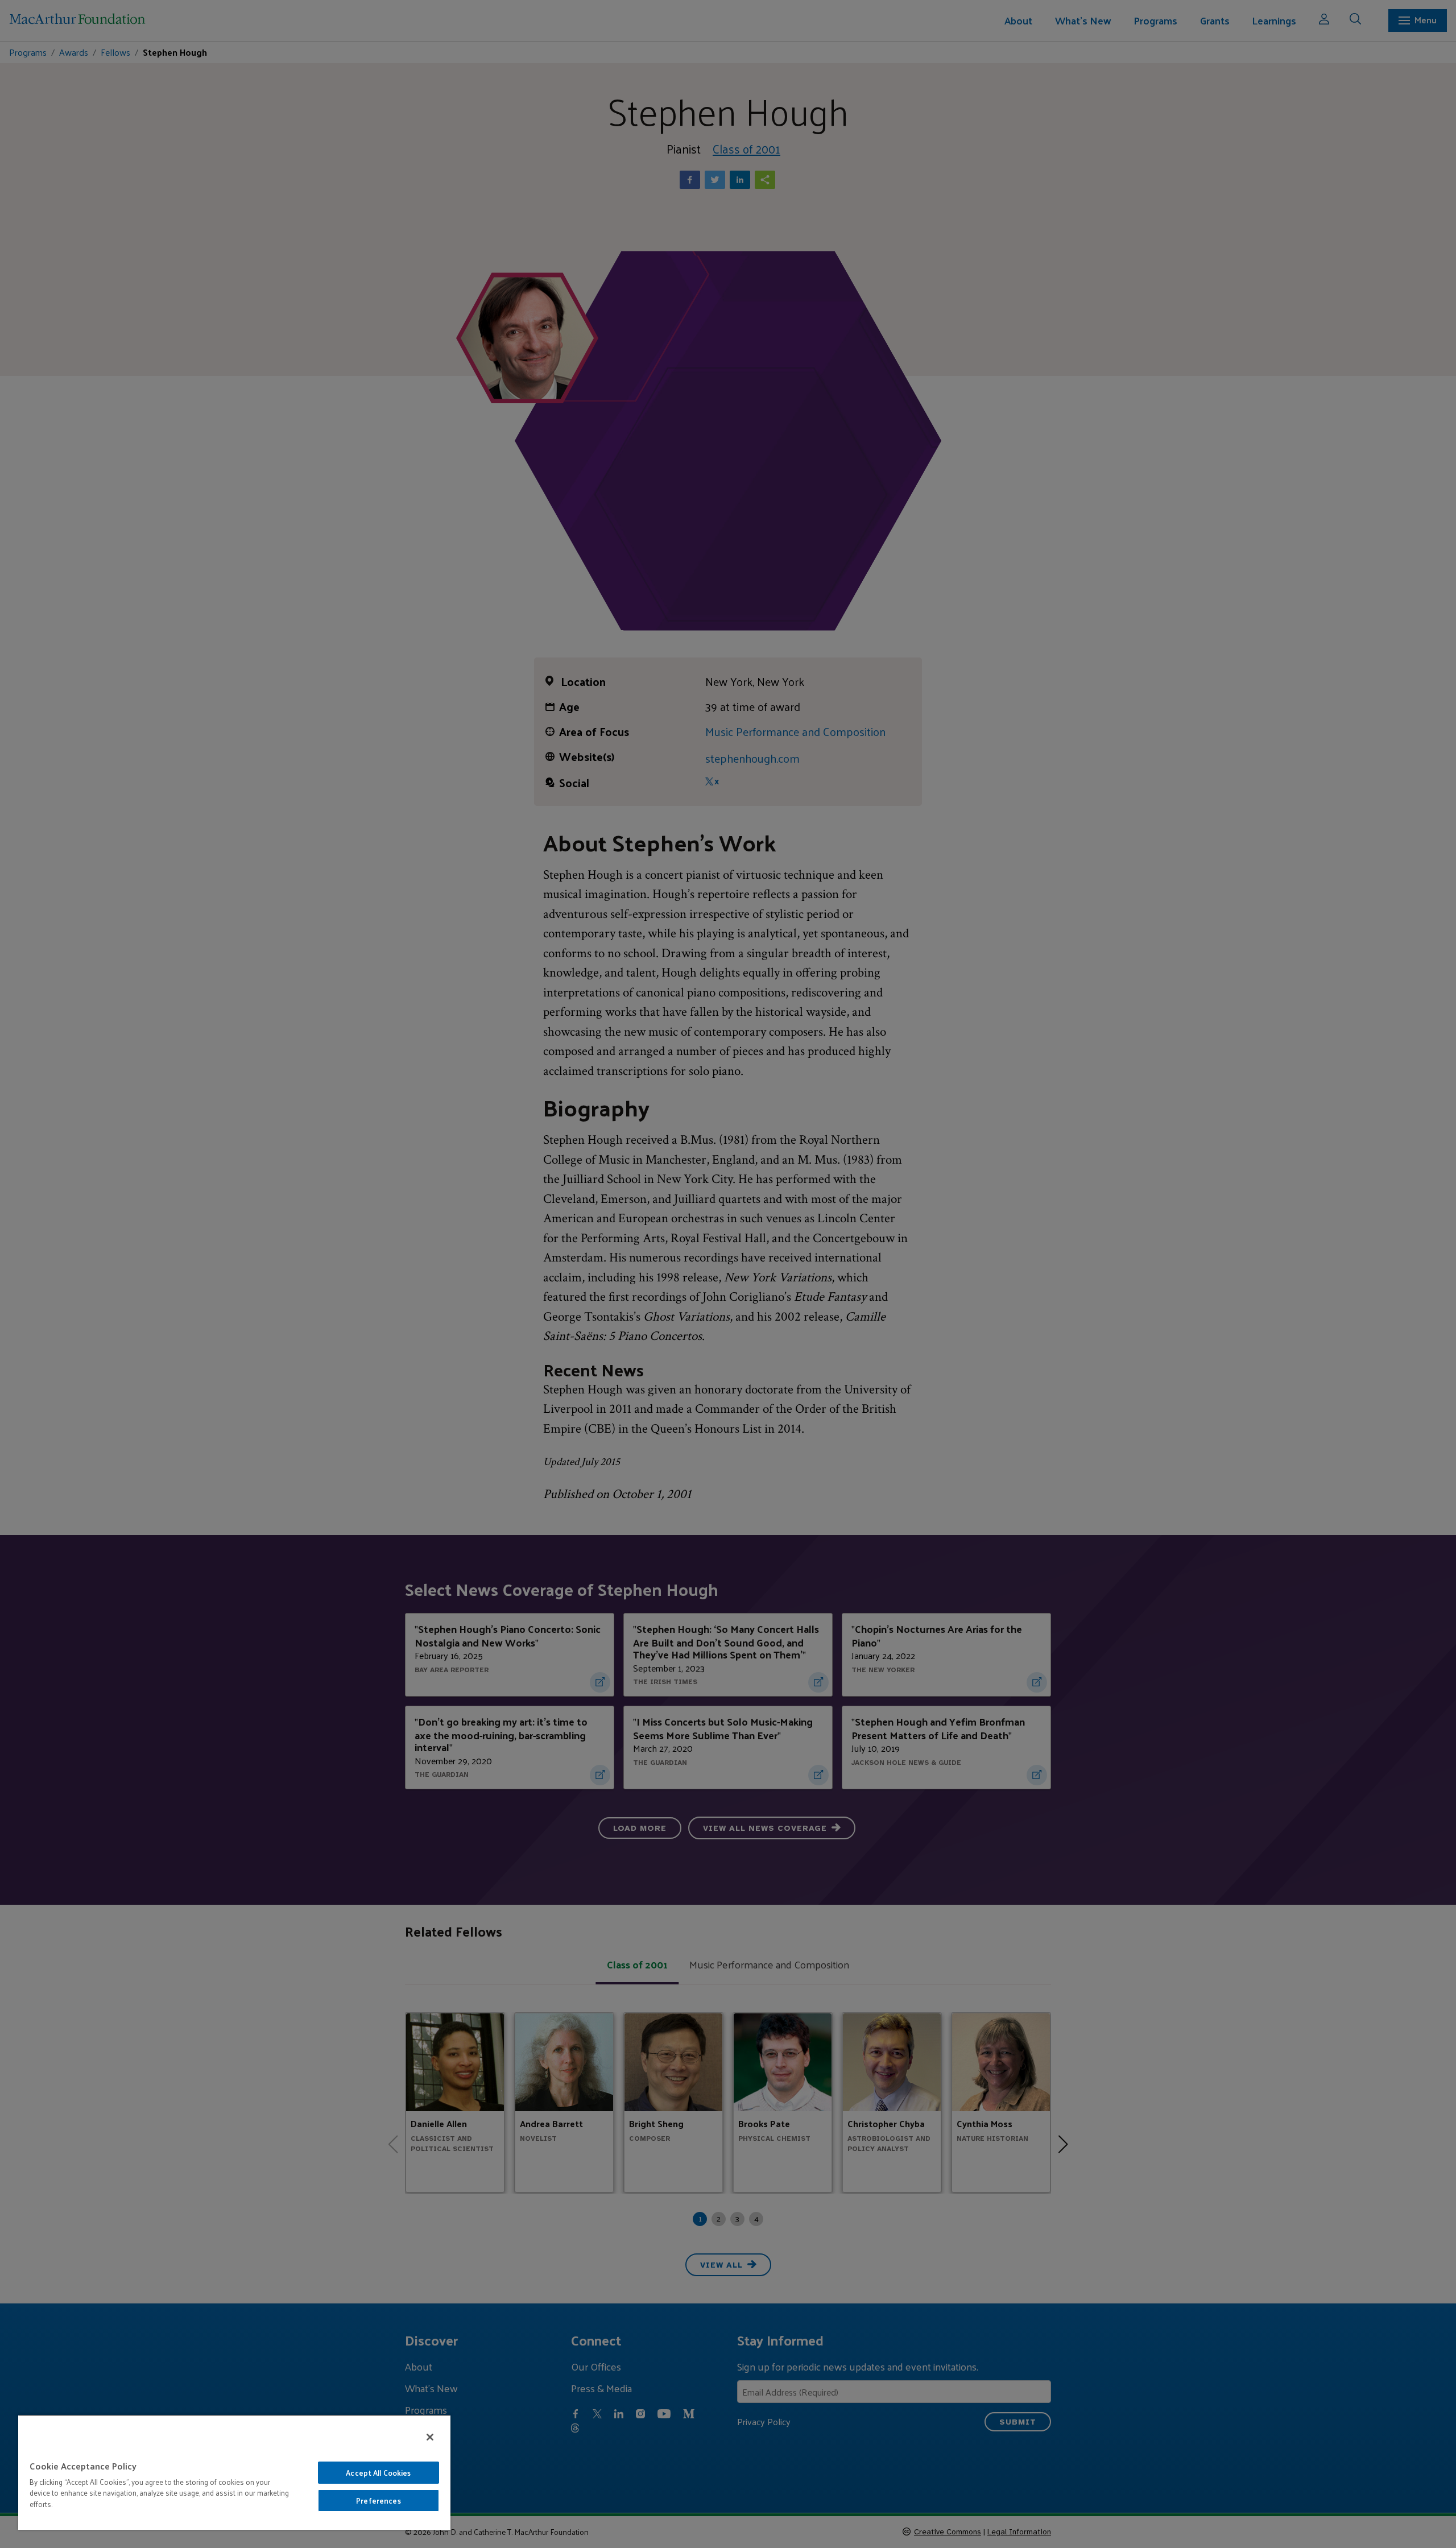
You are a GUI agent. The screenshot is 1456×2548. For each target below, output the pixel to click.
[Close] (430, 2437)
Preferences (378, 2501)
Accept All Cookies (378, 2473)
